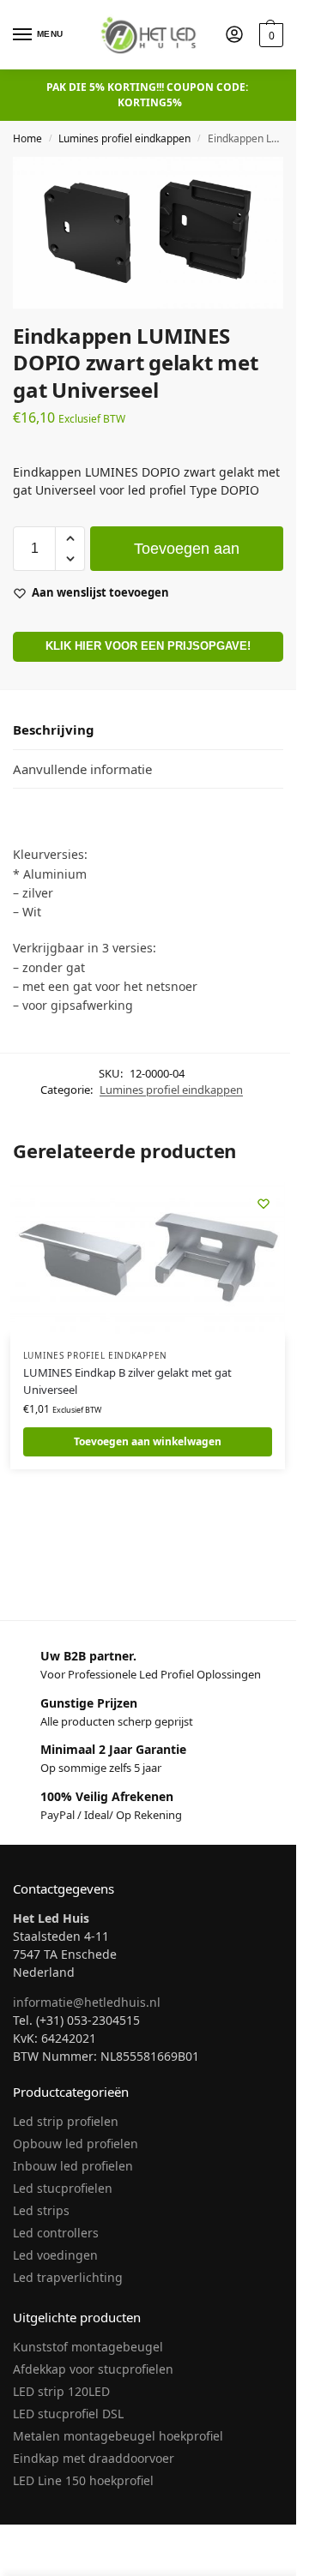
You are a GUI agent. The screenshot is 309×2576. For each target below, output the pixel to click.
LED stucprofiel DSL (68, 2414)
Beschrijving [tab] (54, 730)
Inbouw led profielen (73, 2166)
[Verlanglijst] (264, 1204)
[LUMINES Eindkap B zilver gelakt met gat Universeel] (148, 1259)
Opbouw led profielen (76, 2144)
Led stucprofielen (63, 2188)
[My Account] (234, 35)
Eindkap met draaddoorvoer (94, 2458)
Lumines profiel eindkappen (124, 138)
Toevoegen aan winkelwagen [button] (148, 1441)
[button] (269, 35)
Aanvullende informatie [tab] (82, 769)
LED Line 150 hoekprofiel (83, 2480)
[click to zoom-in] (148, 233)
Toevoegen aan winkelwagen (187, 555)
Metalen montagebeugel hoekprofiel (118, 2436)
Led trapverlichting (68, 2277)
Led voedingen (55, 2255)
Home (27, 138)
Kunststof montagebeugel (88, 2347)
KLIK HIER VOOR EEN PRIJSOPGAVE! (148, 646)
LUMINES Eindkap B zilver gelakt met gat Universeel (127, 1381)
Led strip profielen (66, 2121)
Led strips (41, 2210)
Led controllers (56, 2233)
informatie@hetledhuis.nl (87, 2002)
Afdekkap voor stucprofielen (93, 2369)
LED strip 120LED (61, 2391)
